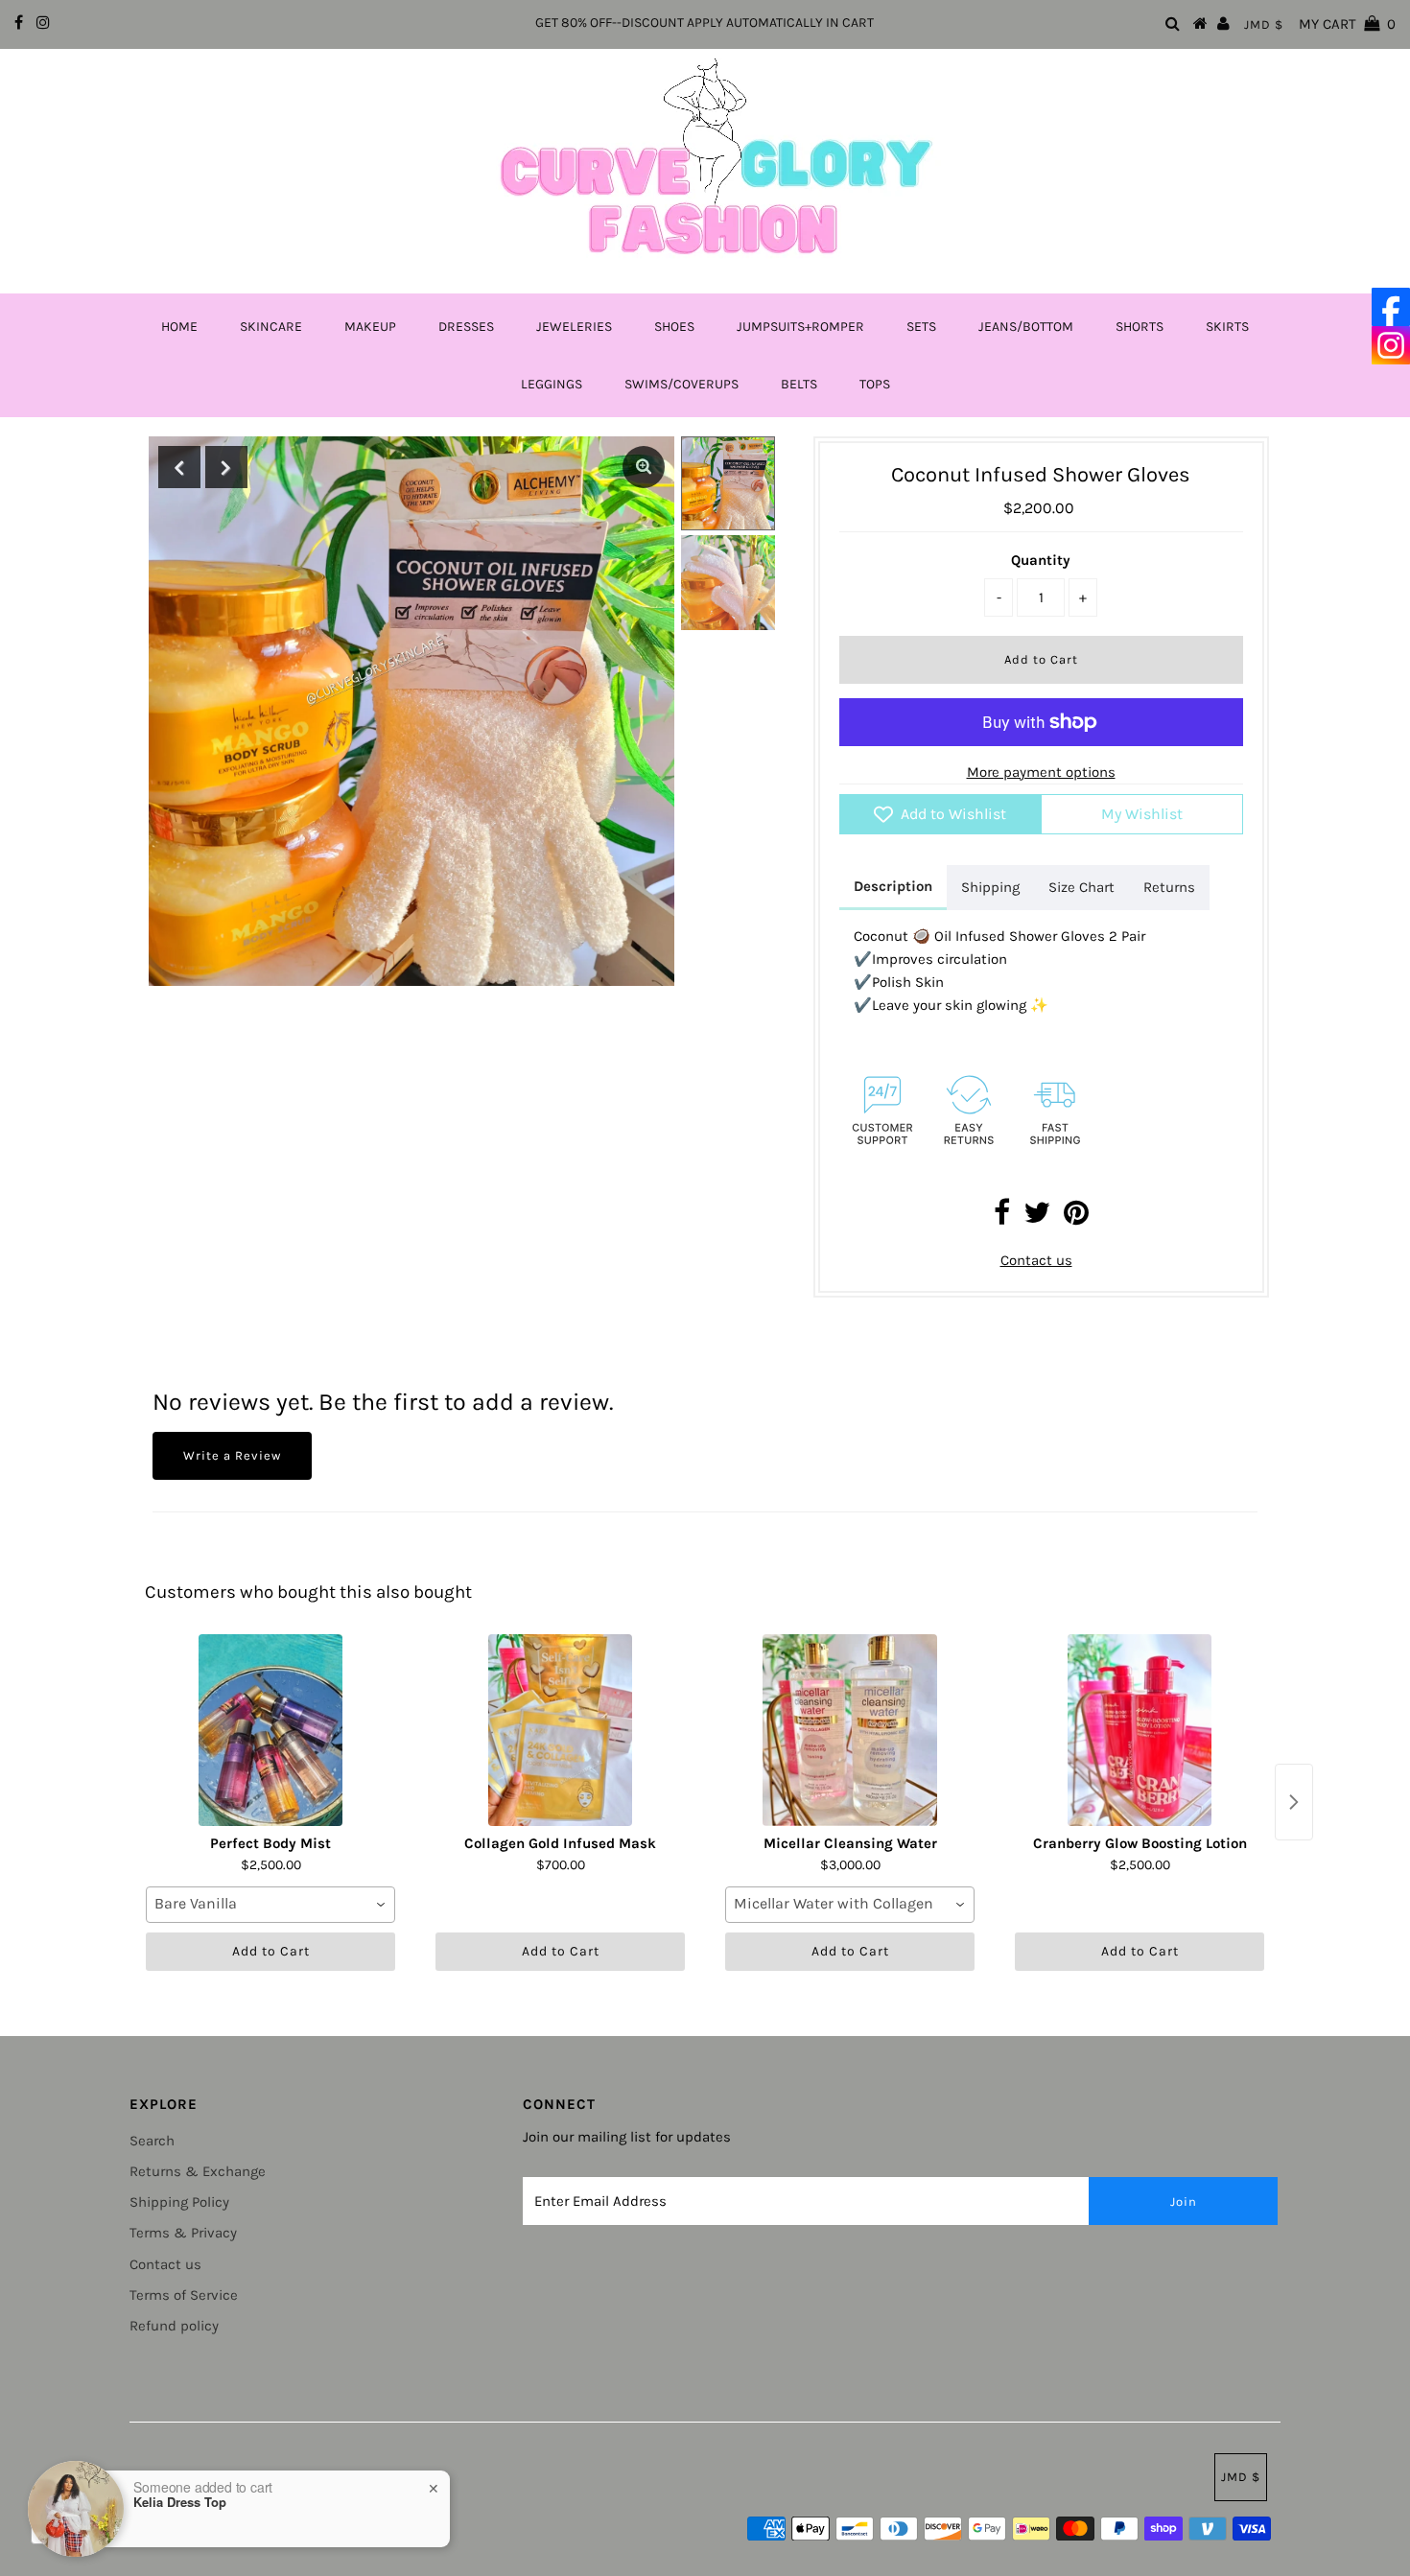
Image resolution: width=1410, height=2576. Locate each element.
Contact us (1036, 1260)
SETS (921, 327)
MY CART (1347, 24)
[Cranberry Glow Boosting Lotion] (1140, 1730)
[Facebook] (1391, 307)
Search (152, 2141)
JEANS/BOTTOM (1026, 327)
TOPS (875, 384)
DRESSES (466, 327)
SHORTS (1140, 327)
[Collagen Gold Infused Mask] (560, 1730)
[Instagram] (1391, 345)
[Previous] (179, 467)
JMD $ (1264, 24)
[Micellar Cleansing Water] (850, 1730)
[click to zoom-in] (644, 467)
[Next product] (1294, 1802)
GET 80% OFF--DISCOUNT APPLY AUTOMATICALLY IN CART (705, 23)
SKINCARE (271, 327)
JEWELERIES (574, 327)
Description (893, 886)
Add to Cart (271, 1951)
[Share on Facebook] (1002, 1218)
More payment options (1041, 772)
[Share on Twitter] (1037, 1218)
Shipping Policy (179, 2202)
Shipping (990, 887)
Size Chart (1081, 887)
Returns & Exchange (198, 2171)
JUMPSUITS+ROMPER (800, 327)
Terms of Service (184, 2295)
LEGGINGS (552, 384)
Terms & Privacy (183, 2233)
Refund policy (174, 2326)
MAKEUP (370, 327)
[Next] (226, 467)
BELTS (799, 384)
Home (179, 327)
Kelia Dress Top (180, 2502)
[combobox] (270, 1905)
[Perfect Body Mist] (270, 1730)
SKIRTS (1227, 327)
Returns (1169, 887)
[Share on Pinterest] (1076, 1218)
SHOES (674, 327)
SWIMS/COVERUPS (681, 384)
